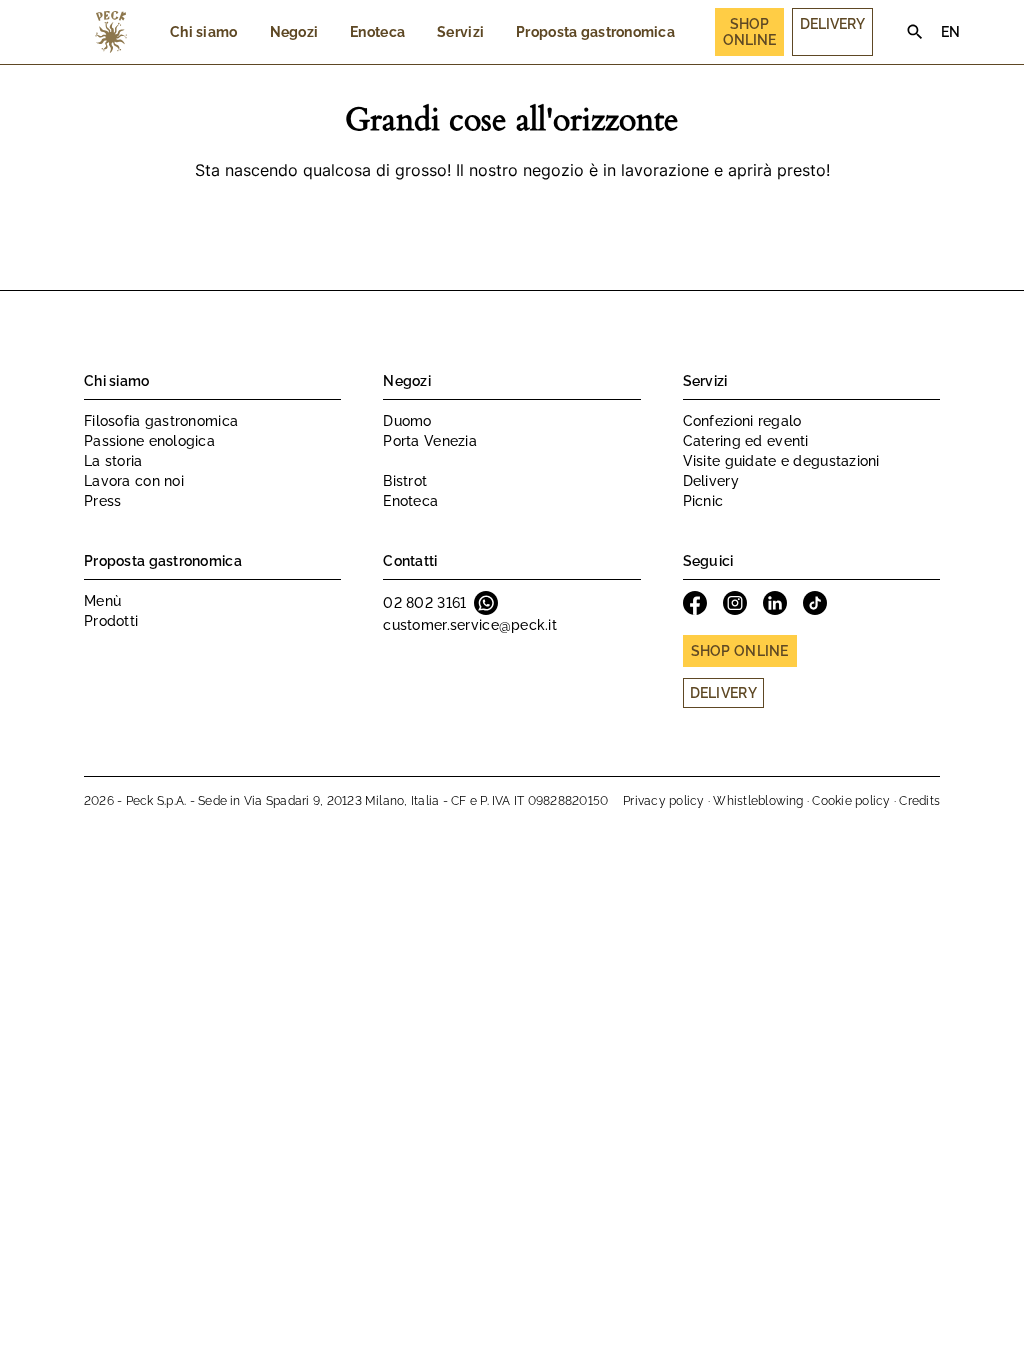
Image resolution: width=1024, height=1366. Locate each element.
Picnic (703, 501)
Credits (919, 801)
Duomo (407, 421)
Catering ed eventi (746, 441)
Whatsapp (486, 603)
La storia (113, 461)
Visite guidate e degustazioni (781, 461)
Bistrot (405, 481)
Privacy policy (663, 801)
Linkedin (775, 603)
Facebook (695, 603)
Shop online (740, 651)
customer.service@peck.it (470, 625)
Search (915, 32)
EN (951, 32)
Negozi (294, 32)
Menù (102, 601)
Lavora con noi (134, 481)
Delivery (832, 24)
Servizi (460, 32)
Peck (111, 32)
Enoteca (377, 32)
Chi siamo (204, 32)
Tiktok (815, 603)
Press (102, 501)
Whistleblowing (758, 801)
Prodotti (111, 621)
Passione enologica (149, 441)
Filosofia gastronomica (161, 421)
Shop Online (749, 32)
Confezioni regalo (742, 421)
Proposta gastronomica (595, 32)
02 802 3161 (424, 603)
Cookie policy (851, 801)
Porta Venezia (430, 441)
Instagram (735, 603)
